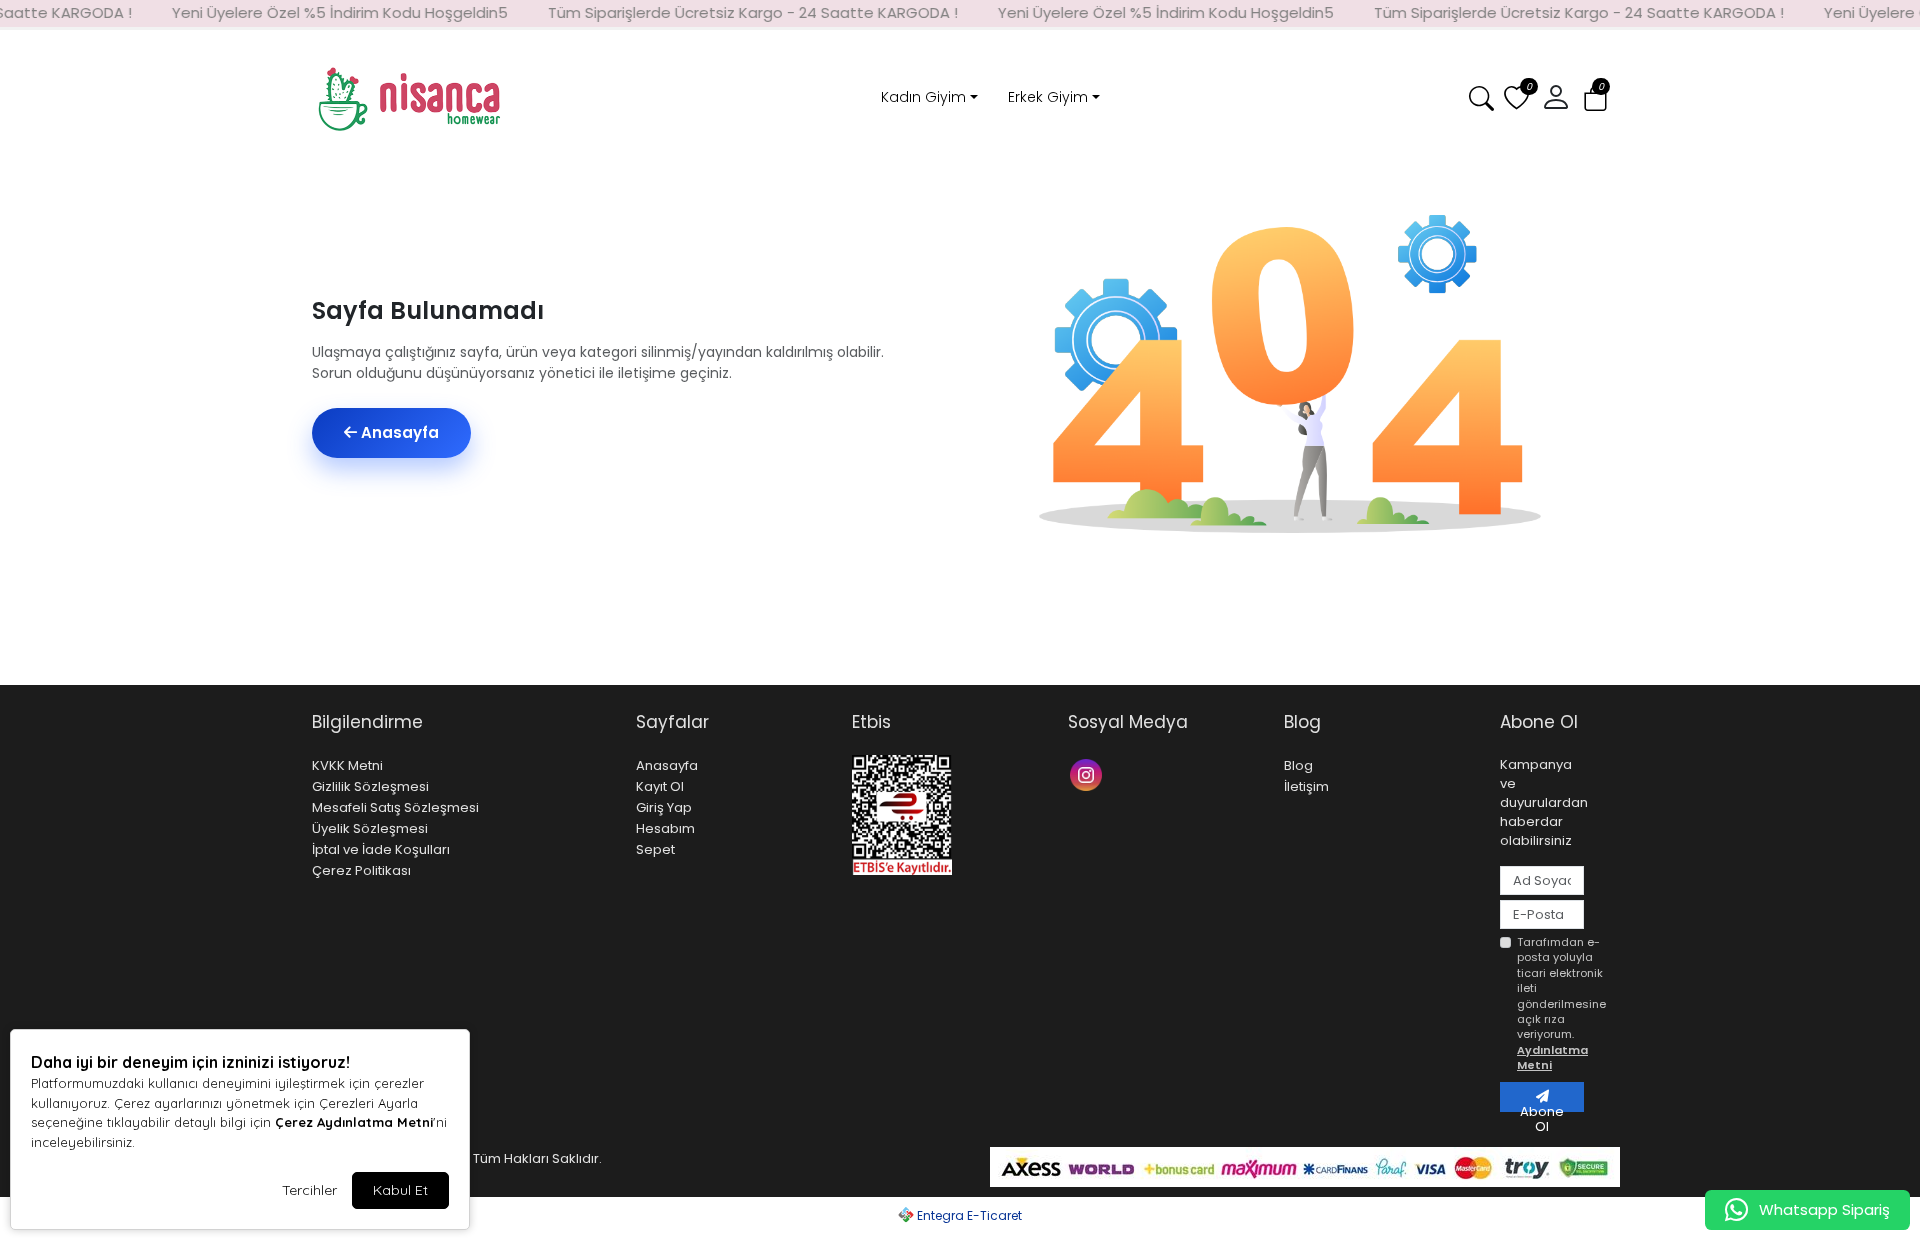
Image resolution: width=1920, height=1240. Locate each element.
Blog (1298, 765)
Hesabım (665, 828)
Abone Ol (1542, 1107)
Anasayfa (398, 432)
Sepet (655, 849)
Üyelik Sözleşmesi (370, 828)
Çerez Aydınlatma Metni (354, 1122)
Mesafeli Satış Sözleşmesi (395, 807)
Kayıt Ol (660, 786)
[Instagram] (1088, 773)
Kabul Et (400, 1190)
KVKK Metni (347, 765)
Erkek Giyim (1048, 97)
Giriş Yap (664, 807)
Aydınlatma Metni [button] (1552, 1057)
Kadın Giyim (923, 97)
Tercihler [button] (309, 1190)
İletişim (1306, 786)
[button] (1595, 99)
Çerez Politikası (361, 870)
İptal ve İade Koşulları (381, 849)
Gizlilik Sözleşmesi (370, 786)
